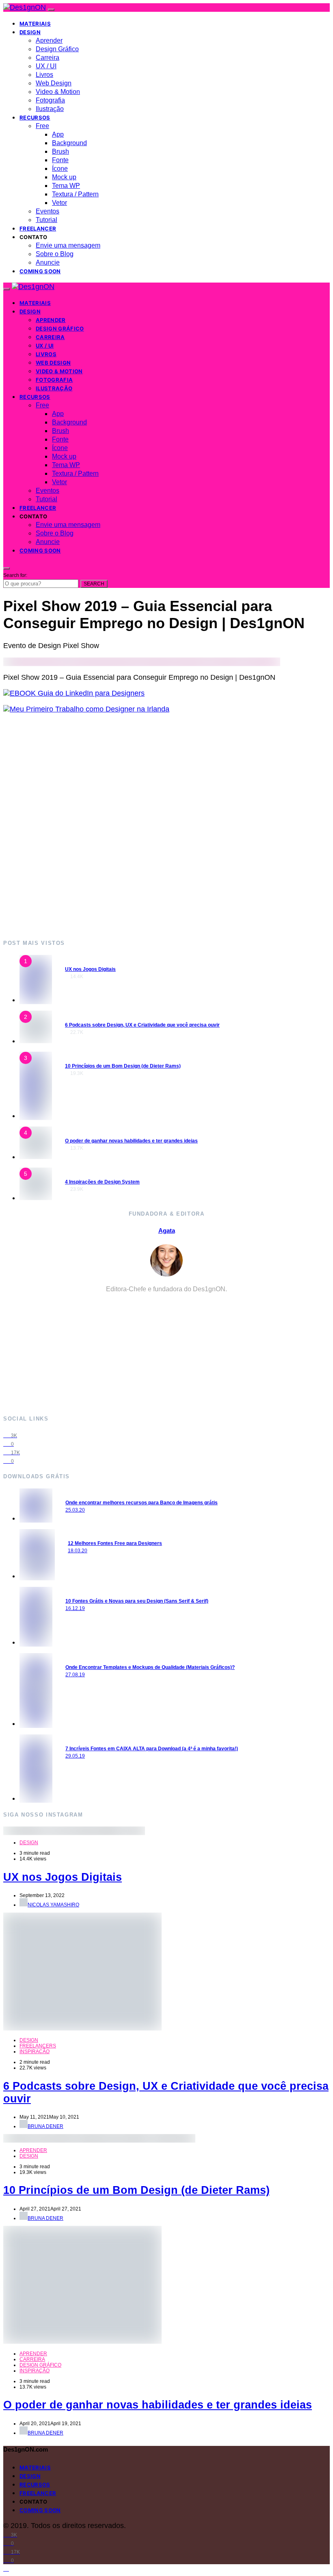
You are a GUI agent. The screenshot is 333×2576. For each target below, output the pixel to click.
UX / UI (46, 66)
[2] (36, 1041)
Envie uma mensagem (68, 245)
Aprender (49, 40)
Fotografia (50, 100)
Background (69, 143)
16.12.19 (75, 1608)
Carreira (48, 58)
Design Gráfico (57, 49)
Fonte (60, 160)
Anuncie (48, 262)
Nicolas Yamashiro (53, 1905)
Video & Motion (58, 92)
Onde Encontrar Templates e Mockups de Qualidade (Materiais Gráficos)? (150, 1667)
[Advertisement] (166, 826)
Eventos (48, 211)
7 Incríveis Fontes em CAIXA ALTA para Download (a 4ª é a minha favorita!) (152, 1749)
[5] (36, 1198)
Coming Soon (40, 271)
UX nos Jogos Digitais (90, 969)
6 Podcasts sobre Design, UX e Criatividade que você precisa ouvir (142, 1025)
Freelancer (38, 228)
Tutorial (46, 220)
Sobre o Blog (55, 254)
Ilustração (50, 109)
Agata (167, 1230)
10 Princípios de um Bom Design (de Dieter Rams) (123, 1066)
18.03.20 (78, 1551)
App (58, 134)
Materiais (35, 24)
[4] (36, 1157)
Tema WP (66, 186)
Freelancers (38, 2046)
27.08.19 (75, 1675)
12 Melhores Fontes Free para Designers (115, 1543)
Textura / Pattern (75, 194)
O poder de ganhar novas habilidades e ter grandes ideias (131, 1141)
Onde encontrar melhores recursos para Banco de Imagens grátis (142, 1503)
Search (94, 584)
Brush (61, 151)
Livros (44, 75)
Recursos (35, 117)
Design (30, 32)
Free (42, 126)
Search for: (15, 575)
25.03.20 (75, 1510)
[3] (36, 1116)
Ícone (60, 169)
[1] (36, 1000)
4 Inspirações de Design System (102, 1182)
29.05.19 (75, 1756)
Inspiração (35, 2052)
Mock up (64, 177)
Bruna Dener (45, 2126)
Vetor (59, 203)
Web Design (54, 83)
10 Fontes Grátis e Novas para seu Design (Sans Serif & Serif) (137, 1601)
